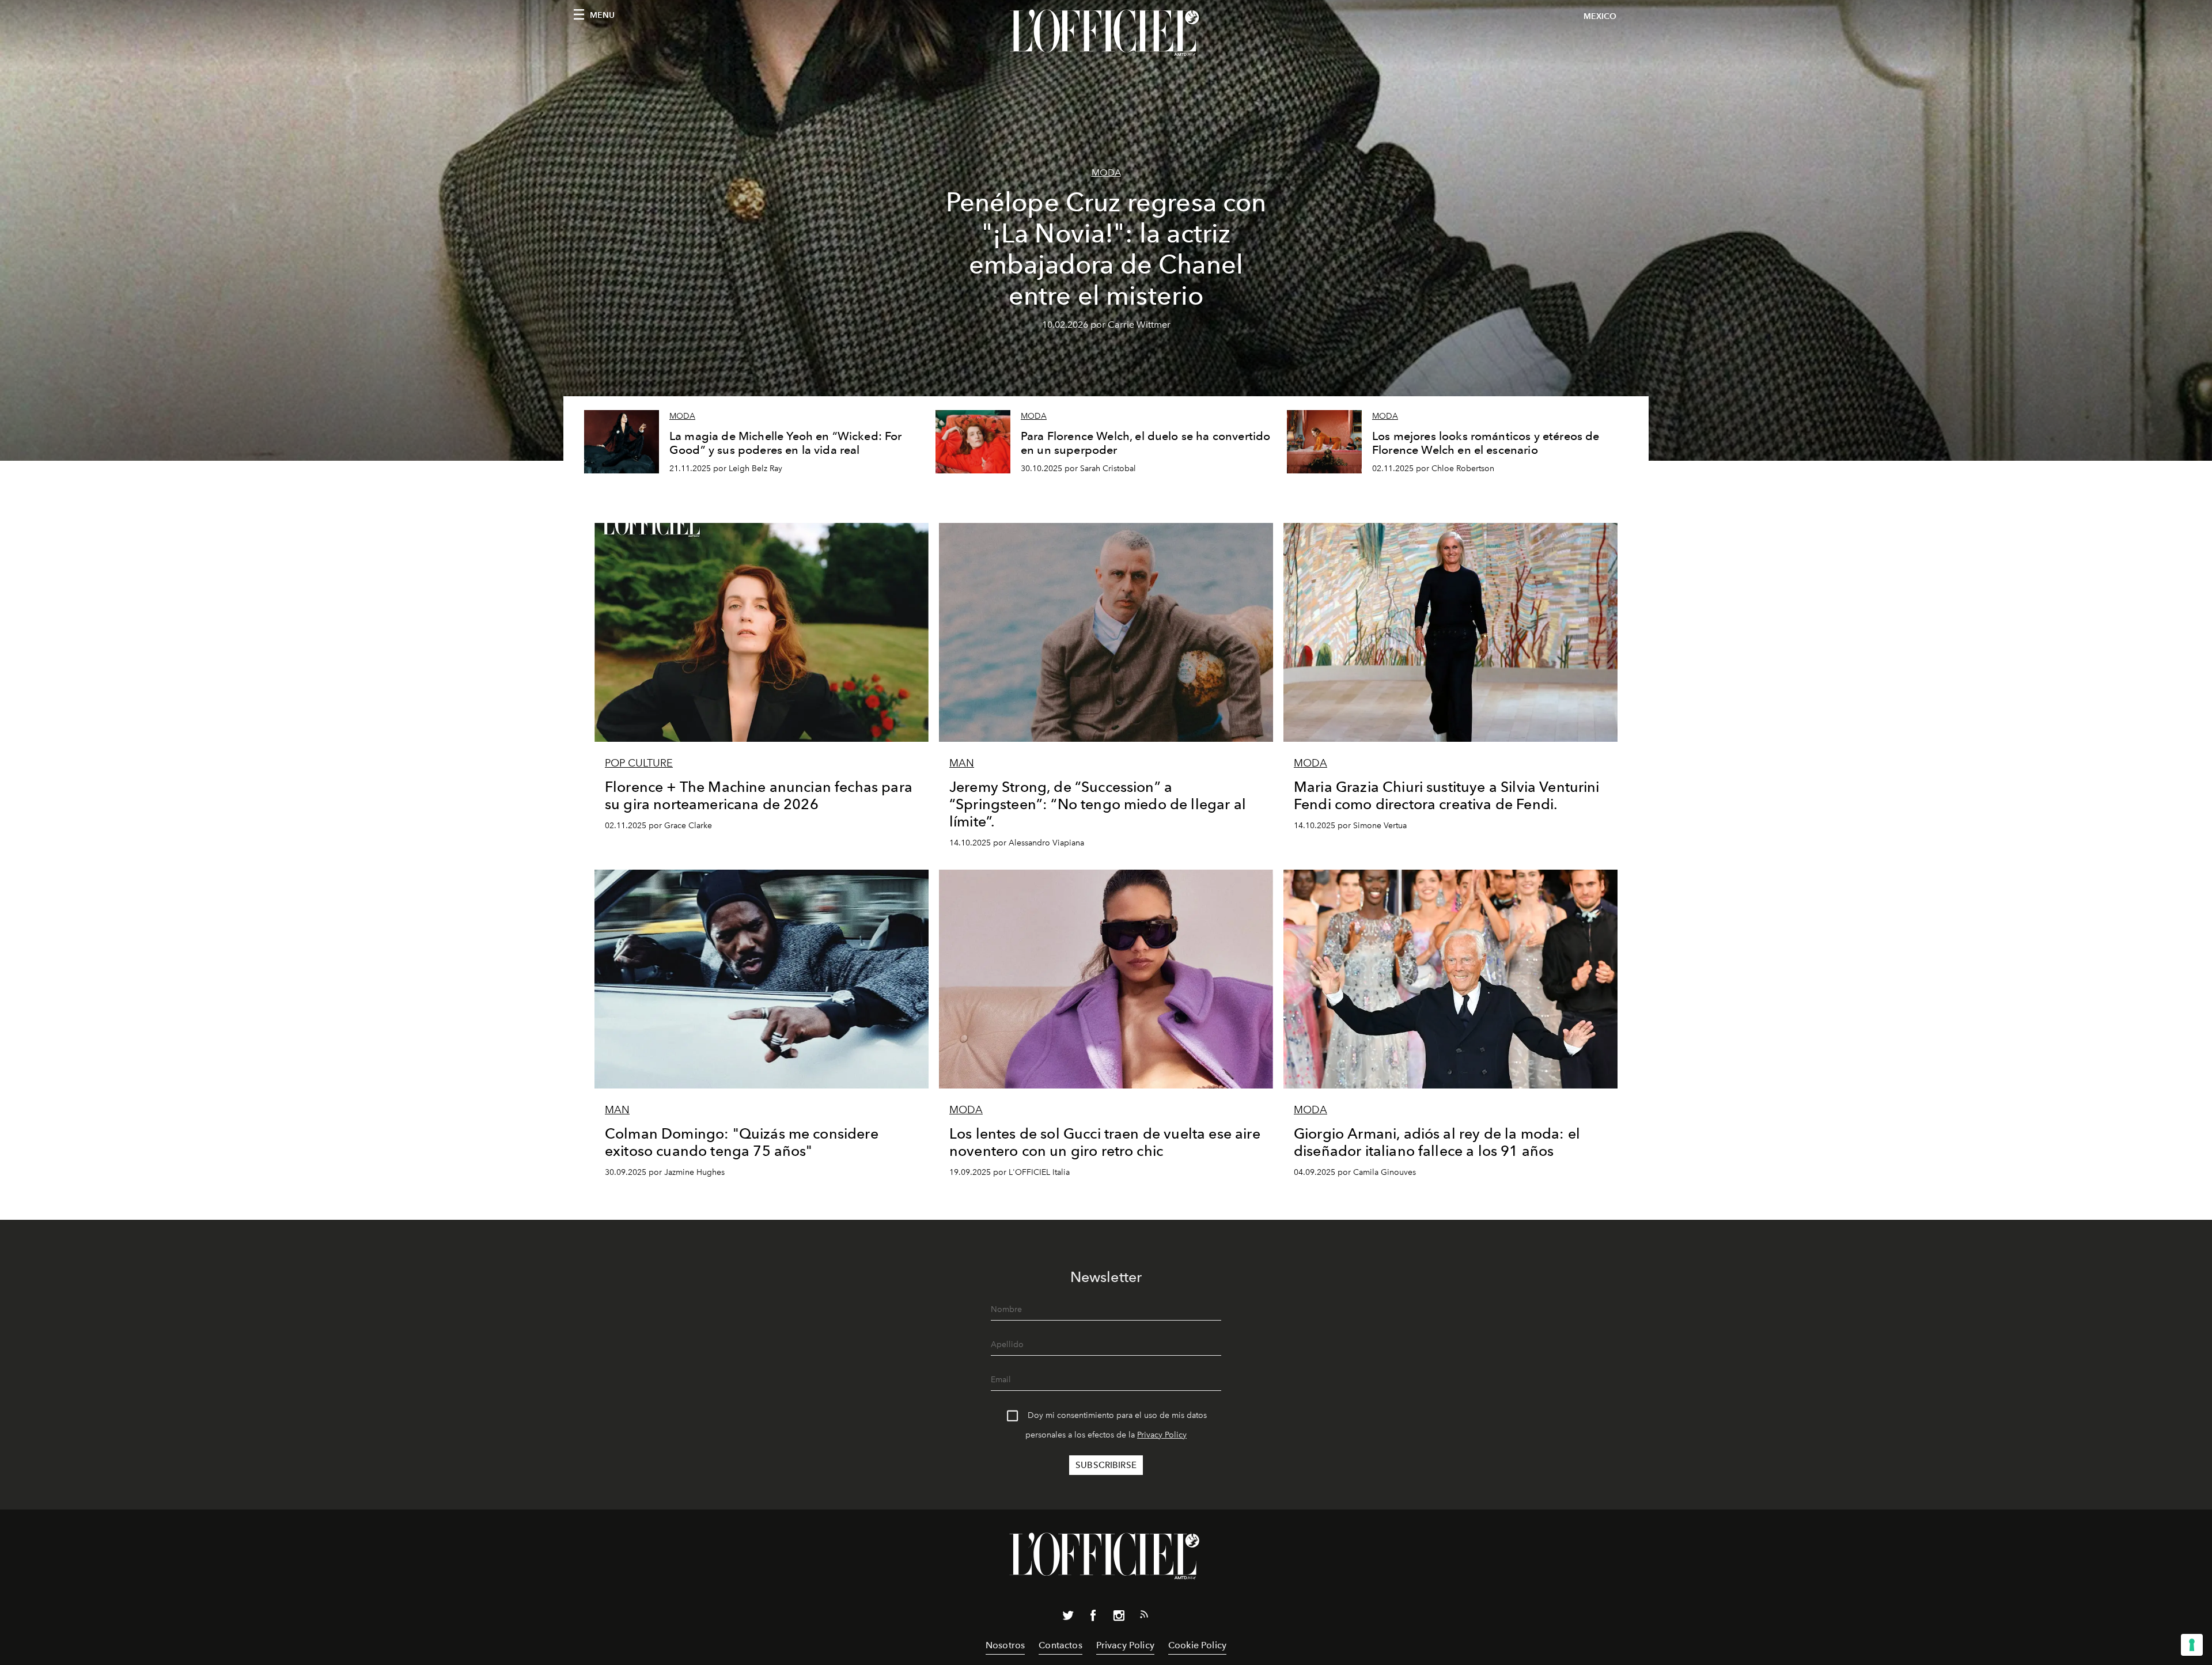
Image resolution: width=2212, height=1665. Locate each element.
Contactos (1060, 1645)
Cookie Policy (1197, 1645)
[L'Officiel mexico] (1106, 33)
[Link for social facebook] (1093, 1618)
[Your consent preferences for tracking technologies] (2192, 1645)
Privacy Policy (1162, 1435)
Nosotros (1005, 1645)
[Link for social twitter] (1068, 1618)
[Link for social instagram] (1119, 1618)
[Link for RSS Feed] (1144, 1617)
